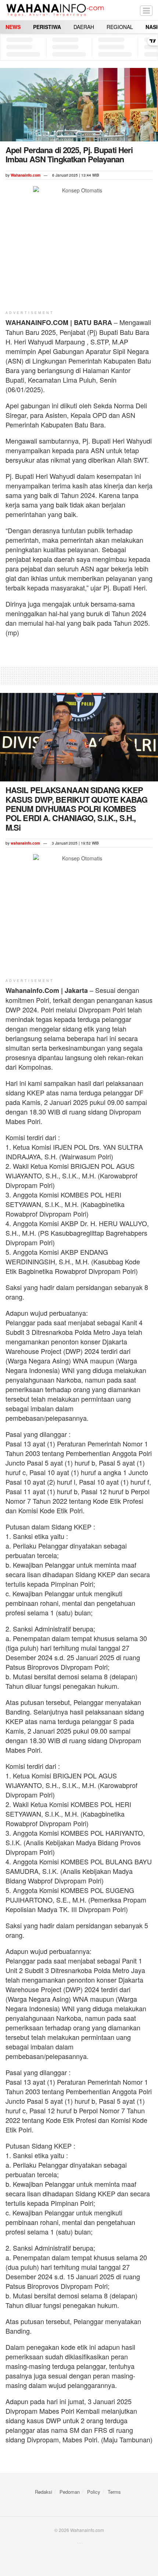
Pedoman (70, 2492)
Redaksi (44, 2492)
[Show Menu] (146, 10)
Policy (94, 2492)
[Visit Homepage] (55, 10)
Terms (114, 2492)
